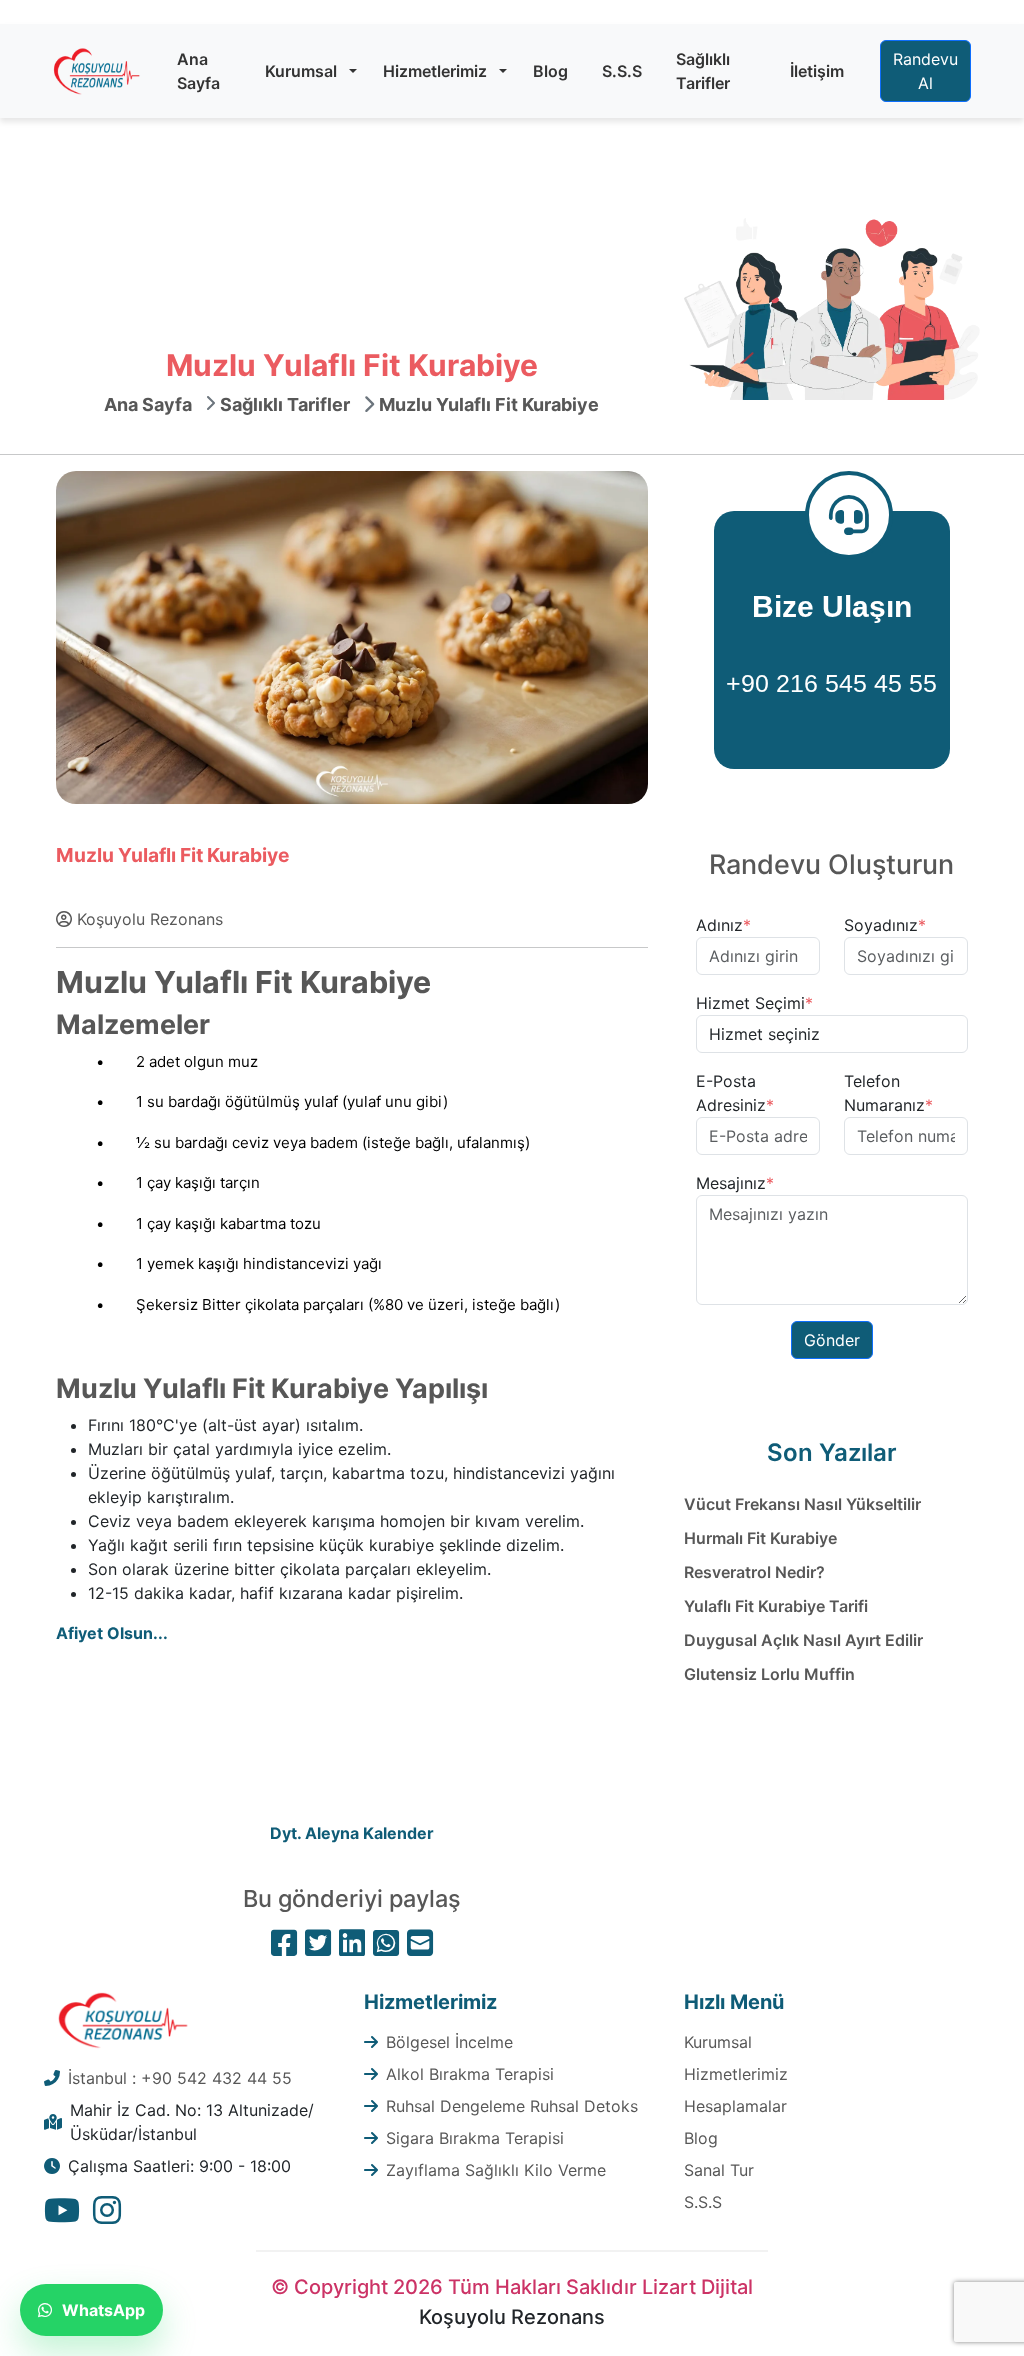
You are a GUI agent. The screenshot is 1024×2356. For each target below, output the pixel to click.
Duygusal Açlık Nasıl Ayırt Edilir (803, 1640)
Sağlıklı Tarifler (703, 71)
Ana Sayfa (198, 71)
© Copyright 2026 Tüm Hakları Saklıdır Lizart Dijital (512, 2287)
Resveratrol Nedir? (754, 1572)
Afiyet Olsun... (112, 1633)
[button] (353, 71)
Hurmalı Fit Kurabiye (760, 1538)
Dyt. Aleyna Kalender (352, 1833)
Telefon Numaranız (888, 1093)
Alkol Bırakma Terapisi (470, 2074)
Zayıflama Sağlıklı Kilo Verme (496, 2170)
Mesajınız (735, 1183)
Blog (550, 71)
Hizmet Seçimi (754, 1003)
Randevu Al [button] (925, 71)
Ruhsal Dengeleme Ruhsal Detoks (512, 2106)
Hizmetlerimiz (435, 71)
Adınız (723, 925)
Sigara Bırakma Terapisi (475, 2138)
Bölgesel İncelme (449, 2042)
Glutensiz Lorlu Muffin (769, 1674)
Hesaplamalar (735, 2106)
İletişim (817, 71)
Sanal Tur (719, 2170)
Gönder (832, 1340)
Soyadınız (885, 925)
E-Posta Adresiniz (735, 1093)
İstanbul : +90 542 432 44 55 (180, 2078)
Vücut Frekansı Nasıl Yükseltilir (802, 1504)
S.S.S (622, 71)
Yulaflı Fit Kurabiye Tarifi (776, 1606)
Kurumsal (301, 71)
